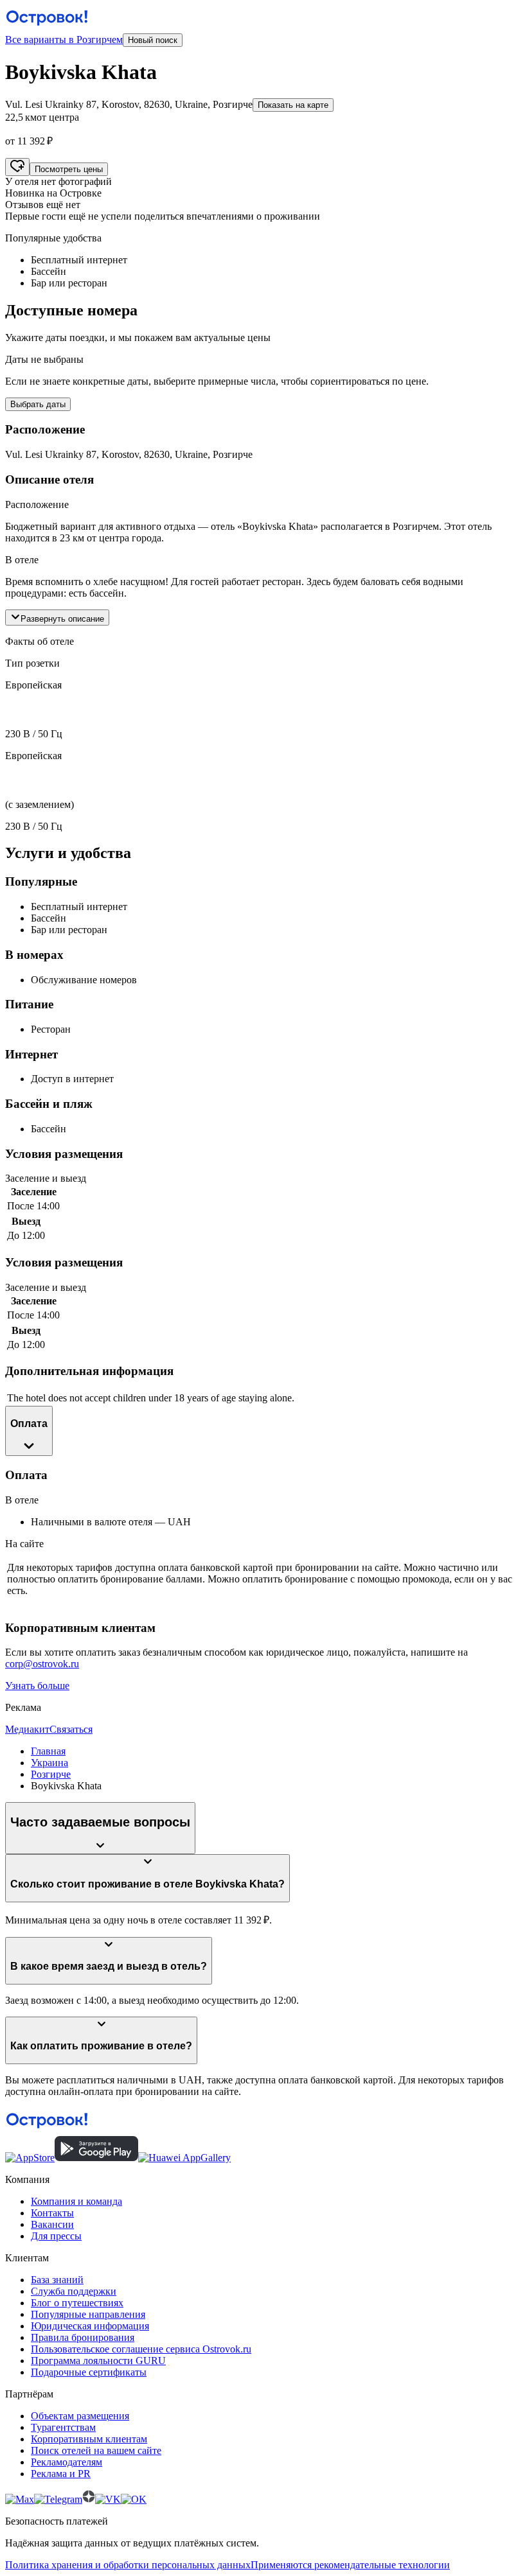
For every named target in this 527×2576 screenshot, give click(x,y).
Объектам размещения (80, 2416)
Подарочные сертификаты (89, 2372)
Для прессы (56, 2236)
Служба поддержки (74, 2291)
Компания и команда (76, 2201)
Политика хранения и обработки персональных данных (128, 2565)
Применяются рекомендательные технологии (350, 2565)
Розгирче (51, 1774)
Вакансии (52, 2224)
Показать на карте (293, 105)
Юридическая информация (90, 2326)
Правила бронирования (83, 2337)
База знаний (57, 2280)
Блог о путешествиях (77, 2303)
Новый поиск (153, 40)
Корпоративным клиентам (89, 2439)
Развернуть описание (62, 619)
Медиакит (27, 1729)
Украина (49, 1763)
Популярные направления (88, 2314)
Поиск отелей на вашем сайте (96, 2450)
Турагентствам (63, 2427)
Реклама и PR (61, 2474)
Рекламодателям (67, 2462)
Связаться (71, 1729)
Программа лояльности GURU (98, 2361)
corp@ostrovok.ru (42, 1664)
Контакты (52, 2213)
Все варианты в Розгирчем (64, 39)
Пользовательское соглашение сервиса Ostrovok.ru (141, 2349)
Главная (48, 1751)
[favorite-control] (17, 167)
